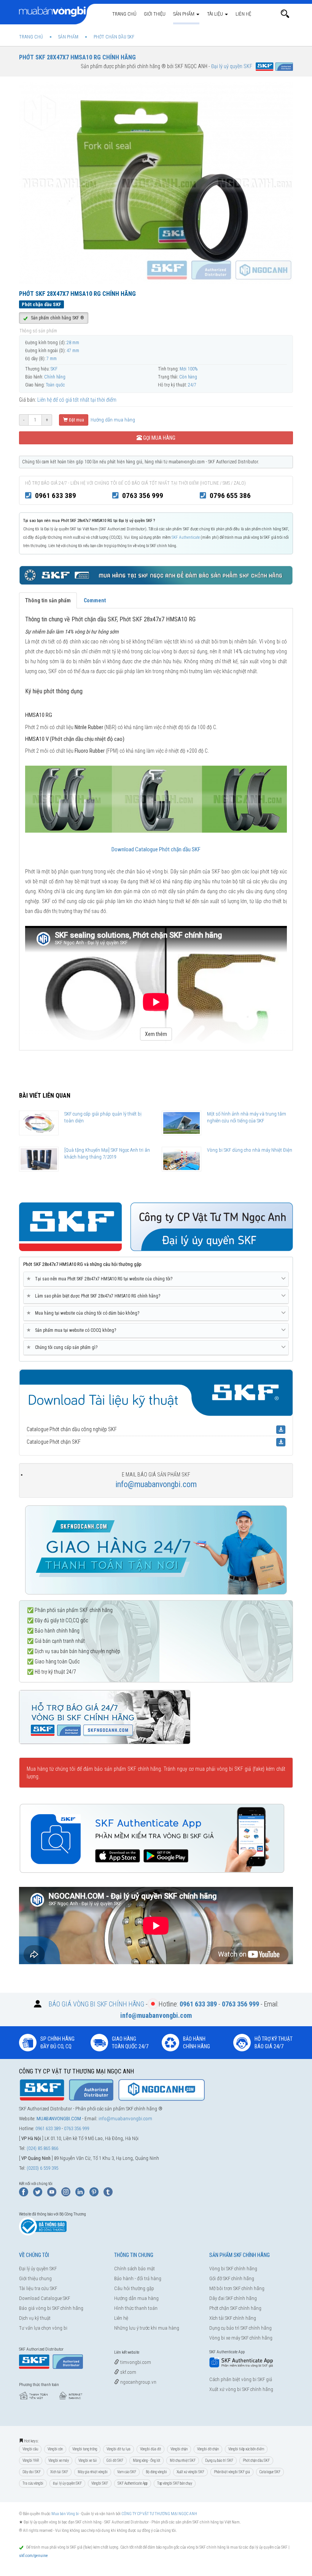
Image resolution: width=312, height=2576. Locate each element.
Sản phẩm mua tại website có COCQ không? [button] (73, 1330)
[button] (285, 14)
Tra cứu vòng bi (33, 2483)
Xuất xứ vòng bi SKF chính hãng (241, 2389)
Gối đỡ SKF (115, 2460)
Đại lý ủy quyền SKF (38, 2269)
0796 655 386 (230, 496)
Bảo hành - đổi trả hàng (138, 2278)
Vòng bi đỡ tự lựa (119, 2449)
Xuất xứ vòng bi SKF (190, 2472)
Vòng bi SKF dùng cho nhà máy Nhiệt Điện (250, 1150)
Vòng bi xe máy (59, 2460)
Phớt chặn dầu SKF (256, 2460)
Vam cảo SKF (127, 2472)
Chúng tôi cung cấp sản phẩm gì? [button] (63, 1347)
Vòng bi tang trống (85, 2449)
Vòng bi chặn (179, 2449)
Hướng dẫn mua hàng (112, 420)
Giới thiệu (155, 14)
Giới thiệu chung (35, 2278)
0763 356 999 (143, 496)
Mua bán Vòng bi (65, 2514)
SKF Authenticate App (133, 2483)
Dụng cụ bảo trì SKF (219, 2460)
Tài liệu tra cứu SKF (38, 2288)
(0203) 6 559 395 (42, 2168)
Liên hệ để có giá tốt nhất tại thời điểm (77, 400)
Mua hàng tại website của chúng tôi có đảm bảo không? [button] (84, 1313)
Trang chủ (124, 14)
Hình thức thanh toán (136, 2308)
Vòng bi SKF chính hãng (233, 2269)
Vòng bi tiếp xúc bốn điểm (246, 2449)
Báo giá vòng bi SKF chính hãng (51, 2308)
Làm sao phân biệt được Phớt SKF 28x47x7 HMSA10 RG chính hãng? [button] (95, 1296)
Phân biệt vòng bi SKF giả (232, 2472)
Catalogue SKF (270, 2472)
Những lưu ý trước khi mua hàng (147, 2328)
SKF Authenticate (186, 537)
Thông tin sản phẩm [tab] (48, 600)
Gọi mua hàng (159, 438)
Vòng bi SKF (100, 2483)
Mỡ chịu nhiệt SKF (183, 2460)
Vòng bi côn (55, 2449)
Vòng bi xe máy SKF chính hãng (241, 2338)
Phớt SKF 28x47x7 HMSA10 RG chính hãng (77, 57)
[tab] (156, 1279)
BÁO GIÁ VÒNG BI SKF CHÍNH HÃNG (96, 2004)
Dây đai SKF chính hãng (233, 2298)
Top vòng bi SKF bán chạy (175, 2483)
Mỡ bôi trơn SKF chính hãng (237, 2288)
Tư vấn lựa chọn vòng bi (43, 2328)
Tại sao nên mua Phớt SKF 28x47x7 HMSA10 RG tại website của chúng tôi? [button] (101, 1279)
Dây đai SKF (32, 2472)
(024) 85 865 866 (42, 2148)
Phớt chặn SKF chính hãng (235, 2308)
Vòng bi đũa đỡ (150, 2449)
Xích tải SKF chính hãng (233, 2318)
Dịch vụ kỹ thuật (35, 2318)
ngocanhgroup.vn (138, 2382)
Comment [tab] (95, 600)
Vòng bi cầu (30, 2449)
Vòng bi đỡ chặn (208, 2449)
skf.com (128, 2372)
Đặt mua (76, 420)
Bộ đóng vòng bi (156, 2472)
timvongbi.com (135, 2362)
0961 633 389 (56, 496)
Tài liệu (216, 14)
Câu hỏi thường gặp (134, 2288)
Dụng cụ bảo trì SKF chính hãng (240, 2328)
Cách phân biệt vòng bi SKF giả (241, 2379)
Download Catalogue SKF (45, 2298)
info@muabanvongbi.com (156, 1484)
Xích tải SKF (59, 2472)
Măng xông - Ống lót (146, 2460)
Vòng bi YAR (31, 2460)
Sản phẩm (184, 14)
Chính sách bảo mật (135, 2269)
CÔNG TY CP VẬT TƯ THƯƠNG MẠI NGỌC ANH (159, 2514)
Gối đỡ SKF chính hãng (232, 2278)
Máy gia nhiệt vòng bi (93, 2472)
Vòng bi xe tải (88, 2460)
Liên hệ (243, 14)
